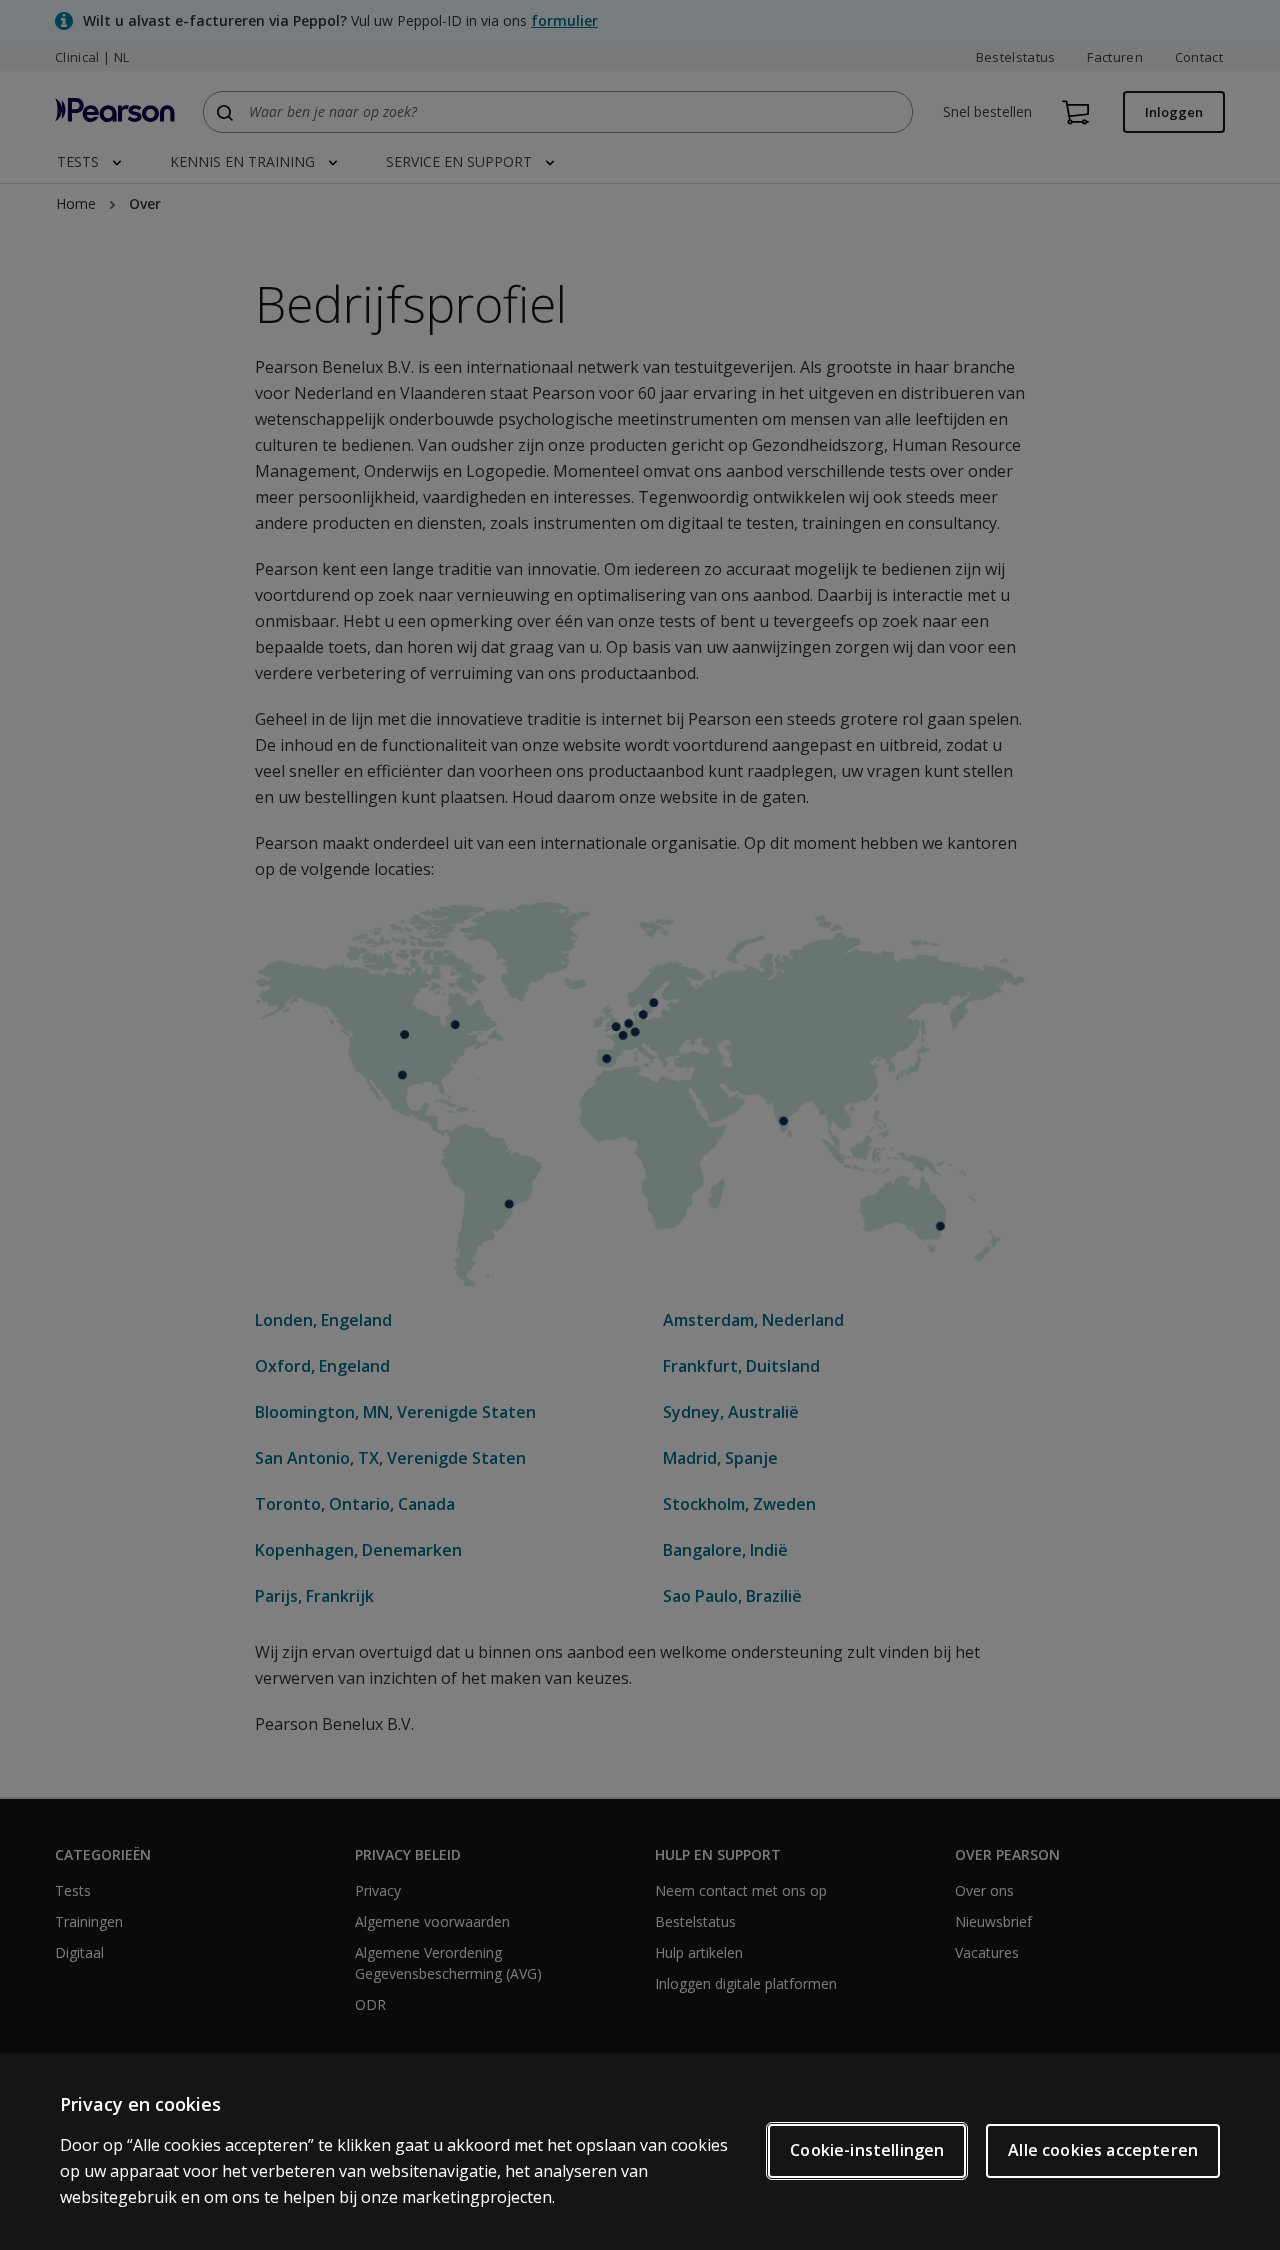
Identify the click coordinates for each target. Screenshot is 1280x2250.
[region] (640, 2151)
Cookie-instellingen (867, 2150)
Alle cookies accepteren (1103, 2150)
